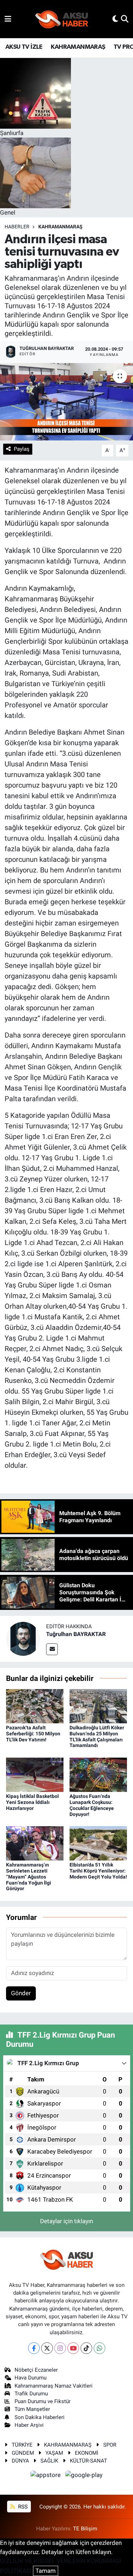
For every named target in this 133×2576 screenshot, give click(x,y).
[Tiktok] (86, 2348)
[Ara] (125, 19)
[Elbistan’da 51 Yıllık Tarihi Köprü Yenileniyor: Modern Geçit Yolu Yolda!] (98, 1843)
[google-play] (84, 2476)
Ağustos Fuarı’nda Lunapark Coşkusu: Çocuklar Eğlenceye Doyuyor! (92, 1805)
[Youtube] (73, 2348)
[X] (47, 2348)
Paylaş (22, 449)
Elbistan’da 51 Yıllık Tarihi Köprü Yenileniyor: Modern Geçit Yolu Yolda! (98, 1871)
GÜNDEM (23, 2453)
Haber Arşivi (29, 2425)
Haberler (17, 227)
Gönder (21, 1993)
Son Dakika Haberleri (40, 2417)
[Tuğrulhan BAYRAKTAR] (23, 1639)
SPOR (110, 2445)
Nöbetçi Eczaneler (36, 2370)
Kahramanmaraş (60, 227)
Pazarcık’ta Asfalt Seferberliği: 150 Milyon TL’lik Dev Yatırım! (33, 1734)
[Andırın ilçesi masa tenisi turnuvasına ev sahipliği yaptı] (66, 402)
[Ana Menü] (8, 19)
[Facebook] (34, 2348)
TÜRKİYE (22, 2445)
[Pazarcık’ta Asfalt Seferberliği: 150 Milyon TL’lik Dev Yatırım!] (35, 1706)
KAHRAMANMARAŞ (78, 47)
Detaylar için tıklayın (66, 2221)
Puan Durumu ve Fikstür (43, 2401)
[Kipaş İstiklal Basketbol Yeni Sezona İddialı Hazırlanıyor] (35, 1774)
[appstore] (46, 2476)
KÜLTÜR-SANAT (88, 2461)
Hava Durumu (31, 2378)
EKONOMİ (87, 2453)
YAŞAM (54, 2453)
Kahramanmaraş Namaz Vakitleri (54, 2386)
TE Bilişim (85, 2529)
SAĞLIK (49, 2461)
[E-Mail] (52, 1649)
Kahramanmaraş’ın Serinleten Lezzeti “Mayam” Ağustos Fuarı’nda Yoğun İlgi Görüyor (29, 1877)
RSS (22, 2507)
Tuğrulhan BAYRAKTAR (76, 1634)
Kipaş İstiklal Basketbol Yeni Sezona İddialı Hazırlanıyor (32, 1802)
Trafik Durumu (31, 2394)
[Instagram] (60, 2348)
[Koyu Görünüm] (115, 19)
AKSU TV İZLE (24, 47)
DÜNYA (20, 2461)
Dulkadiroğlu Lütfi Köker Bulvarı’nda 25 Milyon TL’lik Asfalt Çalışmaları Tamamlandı (97, 1736)
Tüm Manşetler (32, 2409)
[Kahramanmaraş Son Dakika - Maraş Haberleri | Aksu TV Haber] (62, 19)
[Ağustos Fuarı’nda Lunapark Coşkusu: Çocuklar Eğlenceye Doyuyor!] (98, 1774)
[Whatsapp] (99, 2348)
